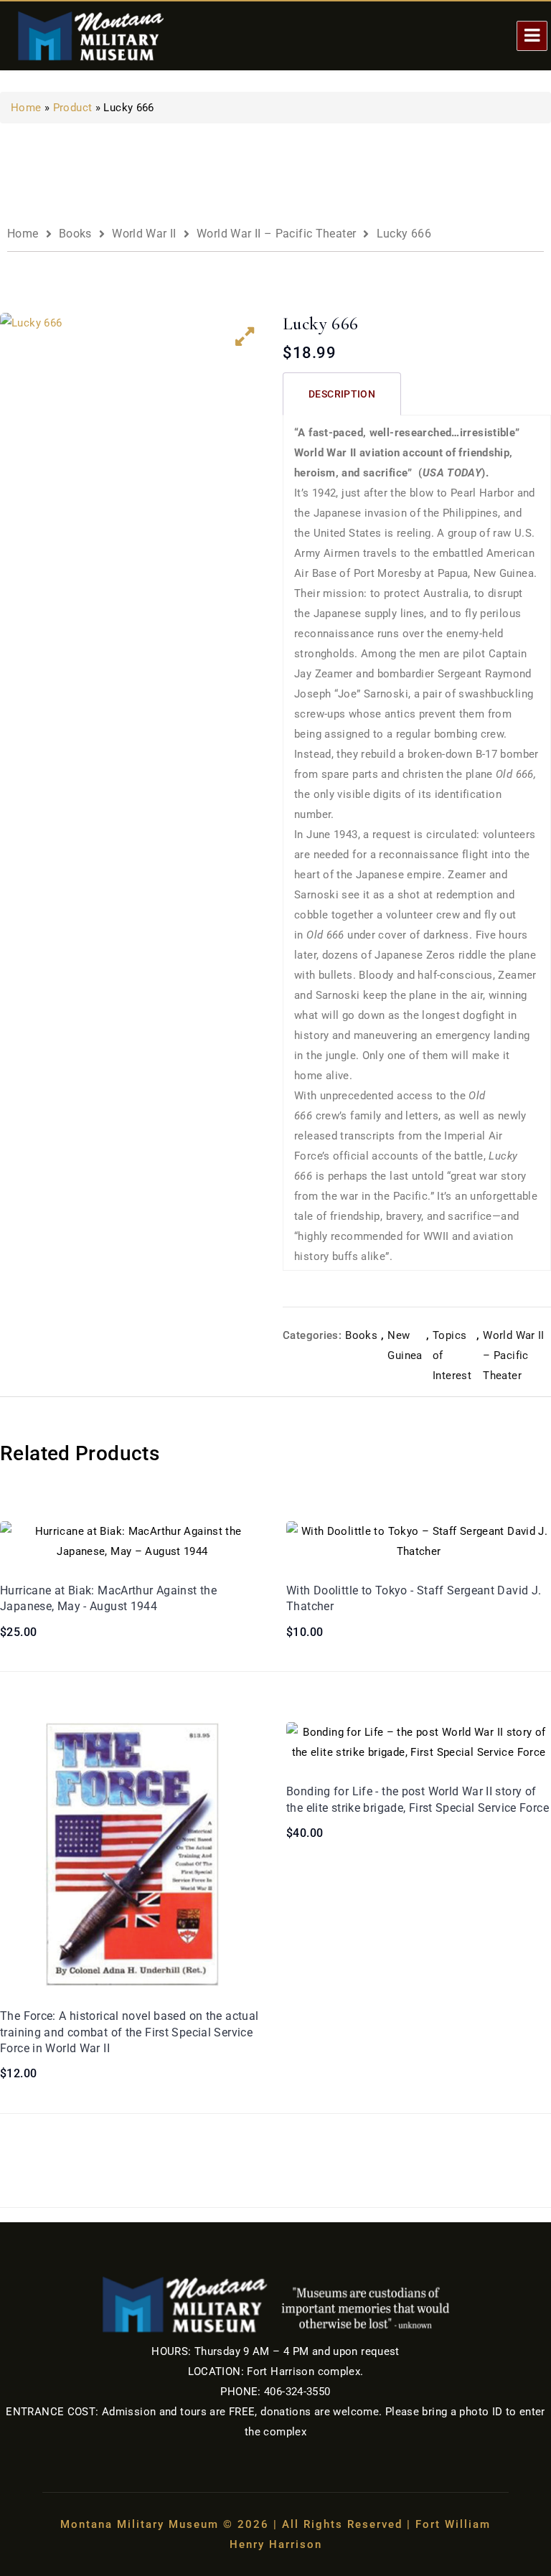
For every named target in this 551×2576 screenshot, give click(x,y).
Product (73, 108)
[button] (245, 337)
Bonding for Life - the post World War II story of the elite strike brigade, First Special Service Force (418, 1799)
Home (26, 108)
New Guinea (405, 1345)
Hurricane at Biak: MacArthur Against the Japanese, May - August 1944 (108, 1598)
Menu (532, 36)
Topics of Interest (452, 1355)
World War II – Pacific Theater (276, 234)
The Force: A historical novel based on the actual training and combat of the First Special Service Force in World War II (129, 2032)
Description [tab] (342, 394)
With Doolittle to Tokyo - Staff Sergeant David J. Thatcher (414, 1598)
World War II (144, 234)
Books (75, 234)
